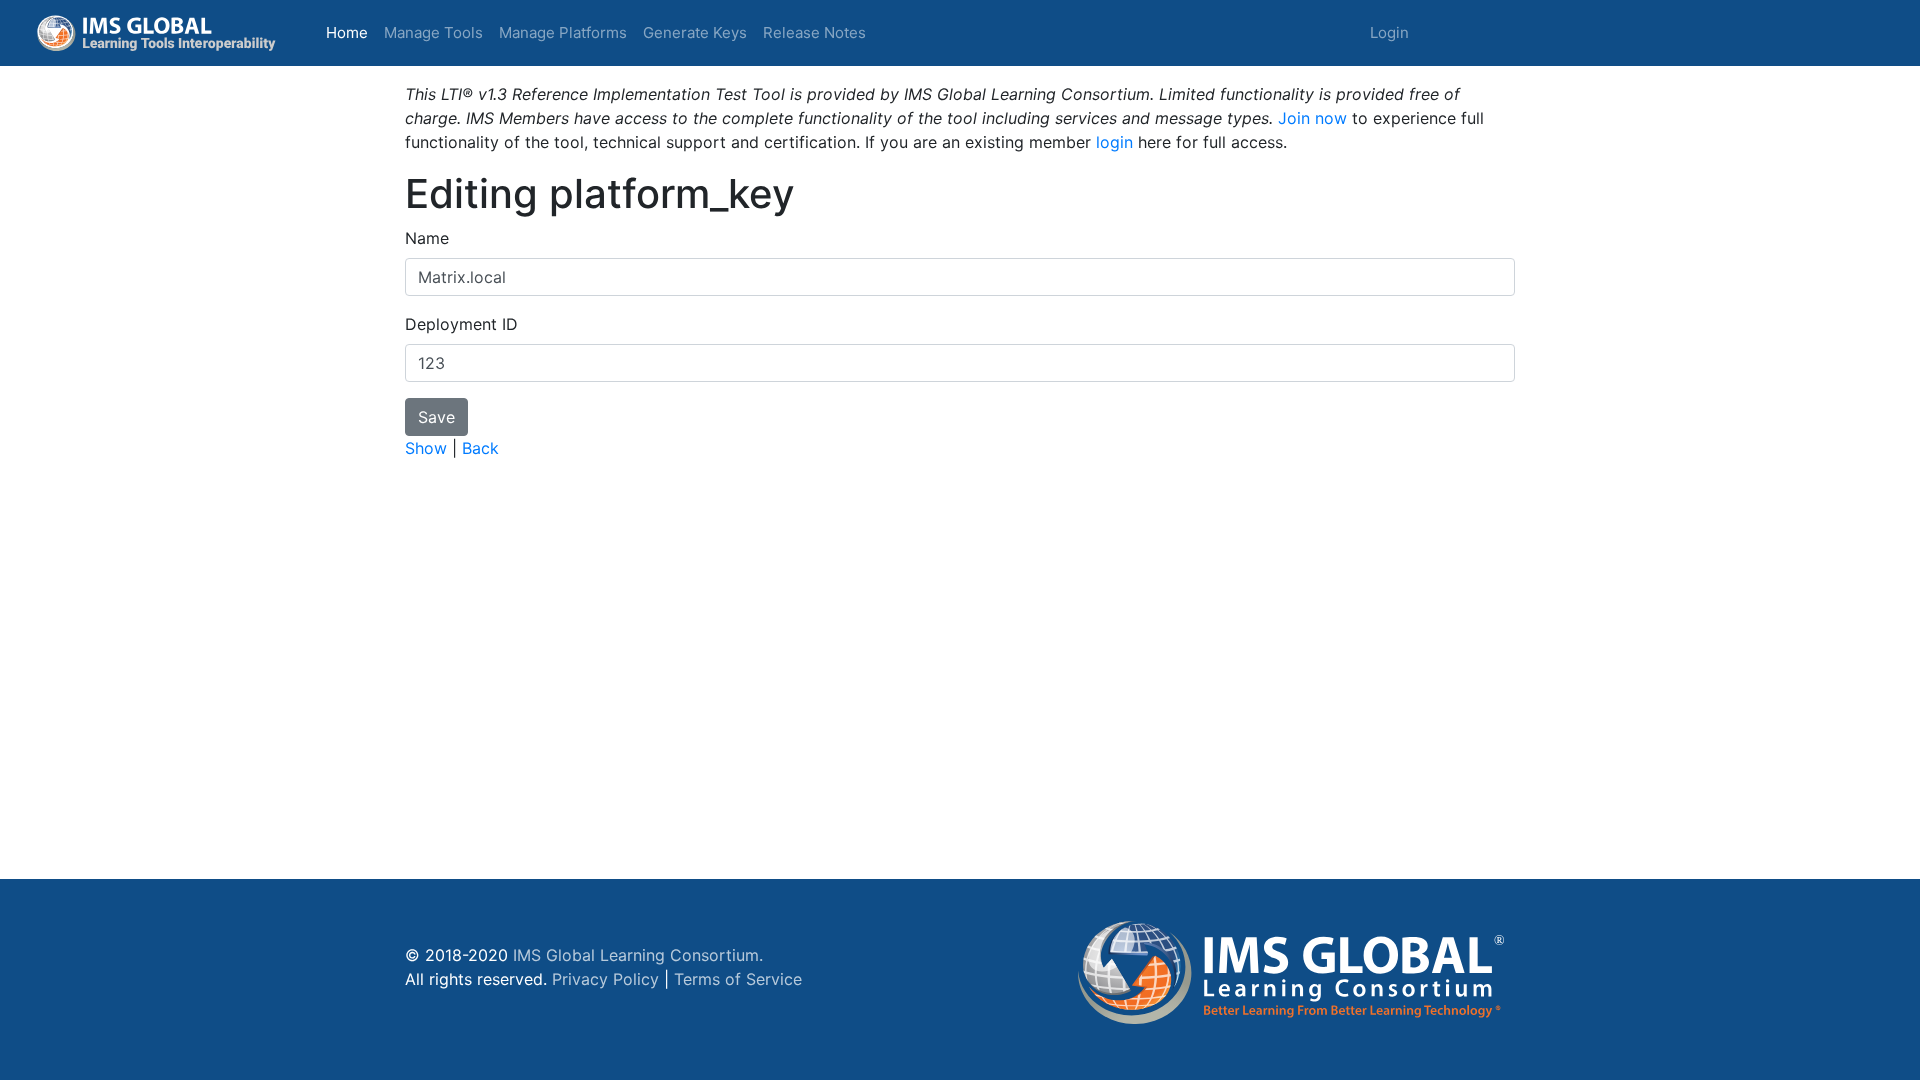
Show (426, 448)
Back (480, 448)
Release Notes (814, 32)
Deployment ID (461, 324)
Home (351, 32)
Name (427, 238)
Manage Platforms (563, 32)
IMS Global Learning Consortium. (638, 955)
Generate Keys (695, 32)
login (1114, 142)
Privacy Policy (605, 979)
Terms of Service (738, 979)
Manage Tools (433, 32)
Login (1389, 32)
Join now (1312, 118)
